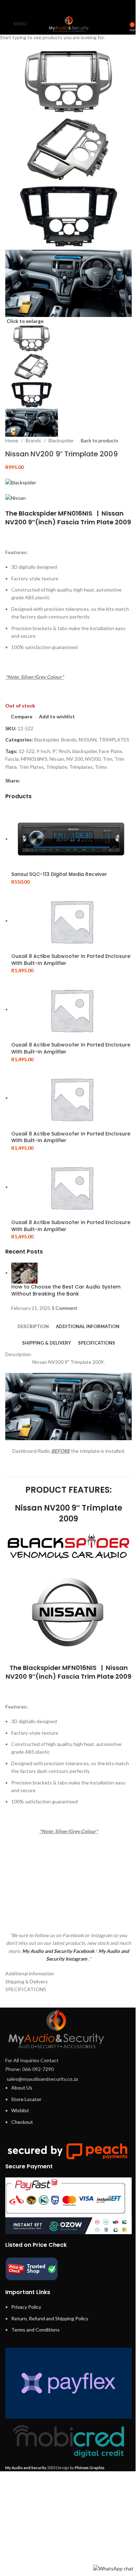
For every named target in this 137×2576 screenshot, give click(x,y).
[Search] (125, 24)
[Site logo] (68, 23)
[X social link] (60, 7)
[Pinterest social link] (68, 7)
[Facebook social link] (51, 7)
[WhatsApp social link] (77, 7)
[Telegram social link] (86, 7)
